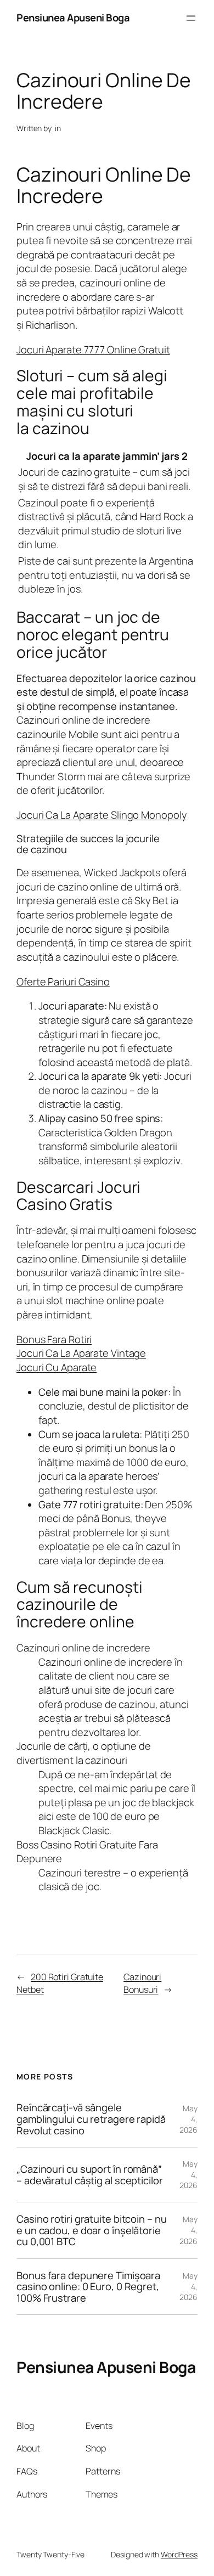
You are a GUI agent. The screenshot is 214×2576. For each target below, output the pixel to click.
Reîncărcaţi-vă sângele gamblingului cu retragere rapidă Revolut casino (91, 2119)
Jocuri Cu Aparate (57, 1367)
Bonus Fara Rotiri (54, 1339)
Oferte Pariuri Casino (63, 982)
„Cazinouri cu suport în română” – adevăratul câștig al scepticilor (90, 2175)
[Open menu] (191, 18)
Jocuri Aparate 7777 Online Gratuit (93, 350)
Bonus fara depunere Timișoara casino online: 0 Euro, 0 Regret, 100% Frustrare (88, 2287)
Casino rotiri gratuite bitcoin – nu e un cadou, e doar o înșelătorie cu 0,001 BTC (92, 2230)
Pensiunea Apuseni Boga (73, 18)
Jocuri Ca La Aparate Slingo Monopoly (101, 815)
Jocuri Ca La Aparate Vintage (81, 1353)
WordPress (179, 2554)
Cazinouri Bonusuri (142, 1983)
